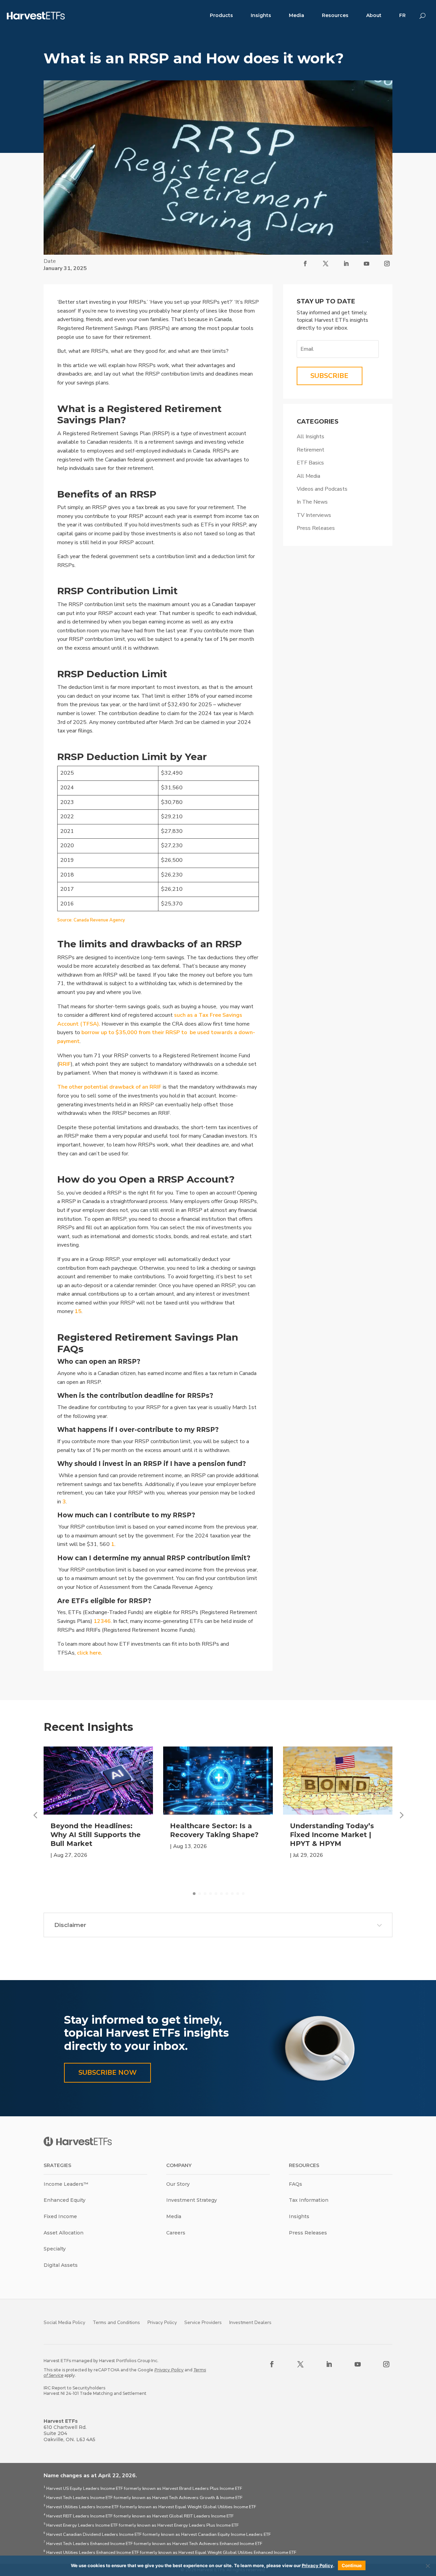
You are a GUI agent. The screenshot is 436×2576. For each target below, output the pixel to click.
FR (402, 15)
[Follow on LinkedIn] (346, 264)
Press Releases (316, 528)
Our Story (178, 2184)
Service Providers (203, 2322)
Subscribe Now (107, 2073)
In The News (312, 502)
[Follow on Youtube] (367, 264)
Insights (261, 15)
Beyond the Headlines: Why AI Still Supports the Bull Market (96, 1835)
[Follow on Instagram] (387, 264)
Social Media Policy (64, 2322)
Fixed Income (60, 2216)
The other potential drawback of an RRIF (109, 1087)
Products (221, 15)
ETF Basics (310, 463)
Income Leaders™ (66, 2184)
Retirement (310, 450)
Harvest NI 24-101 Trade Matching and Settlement (95, 2393)
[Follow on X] (326, 264)
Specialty (55, 2249)
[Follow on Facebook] (305, 264)
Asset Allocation (64, 2233)
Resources (335, 15)
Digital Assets (61, 2265)
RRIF (65, 1064)
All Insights (310, 437)
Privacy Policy (162, 2322)
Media (297, 15)
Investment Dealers (250, 2322)
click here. (90, 1653)
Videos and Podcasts (322, 489)
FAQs (295, 2184)
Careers (176, 2233)
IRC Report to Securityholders (74, 2388)
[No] (427, 2566)
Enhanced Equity (65, 2200)
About (374, 15)
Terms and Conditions (116, 2322)
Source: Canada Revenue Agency (91, 920)
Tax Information (309, 2200)
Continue (352, 2565)
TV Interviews (314, 515)
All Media (308, 476)
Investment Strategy (192, 2200)
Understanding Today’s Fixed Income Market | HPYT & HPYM (332, 1835)
